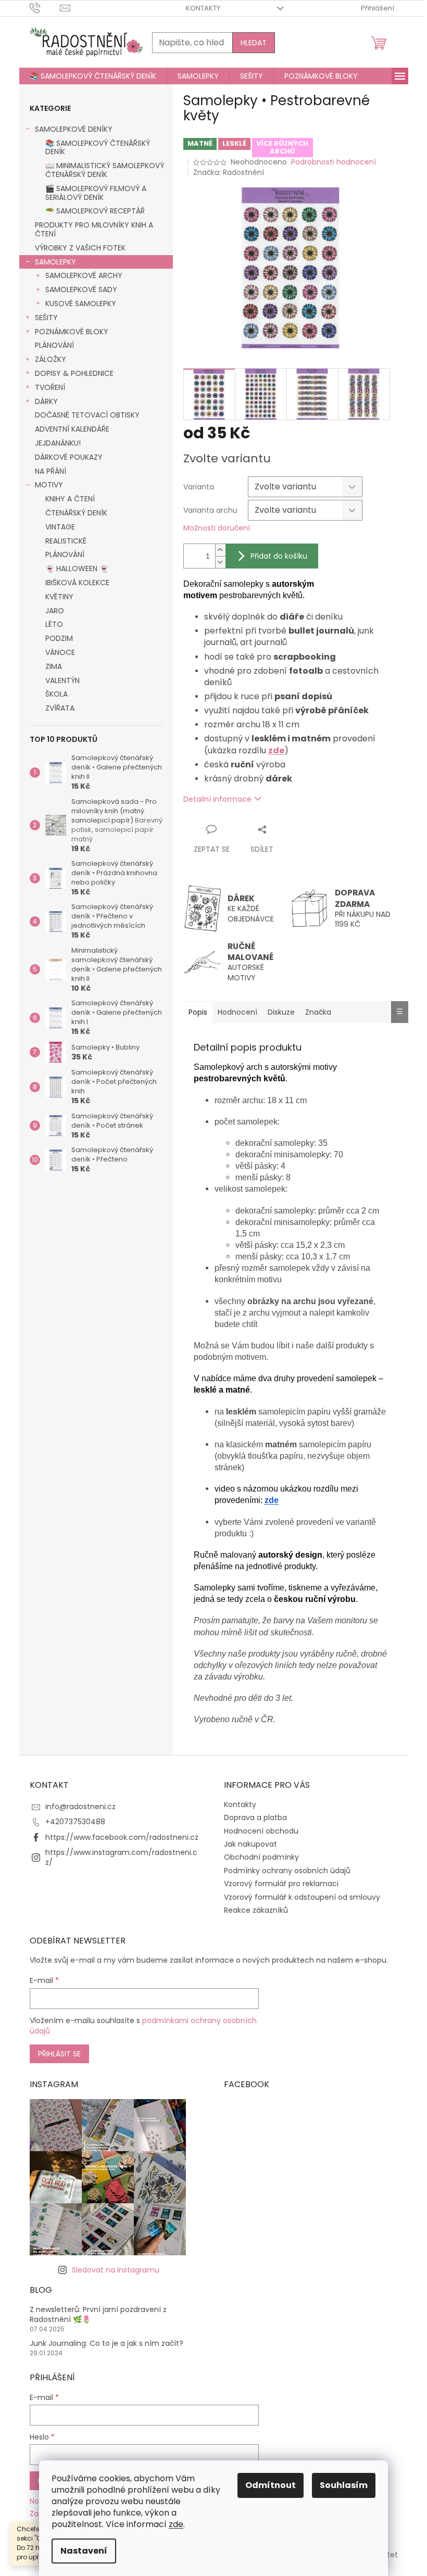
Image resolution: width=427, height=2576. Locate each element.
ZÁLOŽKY (51, 359)
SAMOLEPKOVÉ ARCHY (84, 275)
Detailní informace (217, 799)
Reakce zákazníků (256, 1910)
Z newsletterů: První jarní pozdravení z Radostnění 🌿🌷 (98, 2315)
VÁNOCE (60, 652)
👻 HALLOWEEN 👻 (77, 569)
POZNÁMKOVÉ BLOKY (72, 332)
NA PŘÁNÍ (51, 471)
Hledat (254, 43)
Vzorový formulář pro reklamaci (281, 1884)
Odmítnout (271, 2485)
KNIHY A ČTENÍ (70, 499)
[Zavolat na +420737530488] (45, 8)
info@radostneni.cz (80, 1807)
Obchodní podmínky (261, 1857)
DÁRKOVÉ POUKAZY (69, 457)
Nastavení (84, 2551)
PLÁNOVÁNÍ (54, 345)
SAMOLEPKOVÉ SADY (81, 289)
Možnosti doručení (217, 528)
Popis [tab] (198, 1012)
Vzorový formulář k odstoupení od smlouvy (302, 1897)
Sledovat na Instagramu (116, 2270)
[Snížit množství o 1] (220, 562)
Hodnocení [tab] (237, 1012)
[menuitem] (93, 76)
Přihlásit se (59, 2054)
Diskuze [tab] (281, 1012)
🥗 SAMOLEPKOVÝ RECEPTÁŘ (95, 211)
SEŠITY (46, 318)
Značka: (229, 172)
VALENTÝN (62, 680)
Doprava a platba (255, 1817)
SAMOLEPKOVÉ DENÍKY (74, 129)
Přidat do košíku (279, 556)
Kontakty (203, 8)
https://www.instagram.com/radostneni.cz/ (121, 1857)
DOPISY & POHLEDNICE (74, 373)
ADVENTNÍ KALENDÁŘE (72, 429)
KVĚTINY (59, 597)
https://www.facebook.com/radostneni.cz (122, 1837)
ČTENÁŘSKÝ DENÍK (76, 513)
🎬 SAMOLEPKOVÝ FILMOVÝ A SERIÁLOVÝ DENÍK (96, 193)
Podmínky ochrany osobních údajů (287, 1871)
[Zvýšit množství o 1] (220, 550)
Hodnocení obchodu (261, 1831)
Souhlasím (344, 2485)
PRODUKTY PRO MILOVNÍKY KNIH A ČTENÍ (94, 229)
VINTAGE (60, 527)
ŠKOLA (56, 694)
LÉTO (54, 624)
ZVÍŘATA (60, 708)
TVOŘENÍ (50, 387)
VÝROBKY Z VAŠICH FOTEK (80, 248)
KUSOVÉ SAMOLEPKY (81, 304)
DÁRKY (46, 401)
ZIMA (54, 666)
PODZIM (59, 638)
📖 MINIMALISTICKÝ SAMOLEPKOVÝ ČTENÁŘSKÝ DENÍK (105, 170)
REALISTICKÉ (66, 541)
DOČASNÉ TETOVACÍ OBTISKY (87, 415)
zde (176, 2524)
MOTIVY (49, 485)
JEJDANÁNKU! (58, 443)
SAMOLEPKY (55, 262)
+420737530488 (75, 1822)
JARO (55, 611)
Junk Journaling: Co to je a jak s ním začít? (106, 2344)
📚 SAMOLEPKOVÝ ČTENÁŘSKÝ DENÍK (98, 148)
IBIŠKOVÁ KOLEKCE (77, 583)
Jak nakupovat (250, 1844)
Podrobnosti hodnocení (334, 162)
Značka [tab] (318, 1012)
